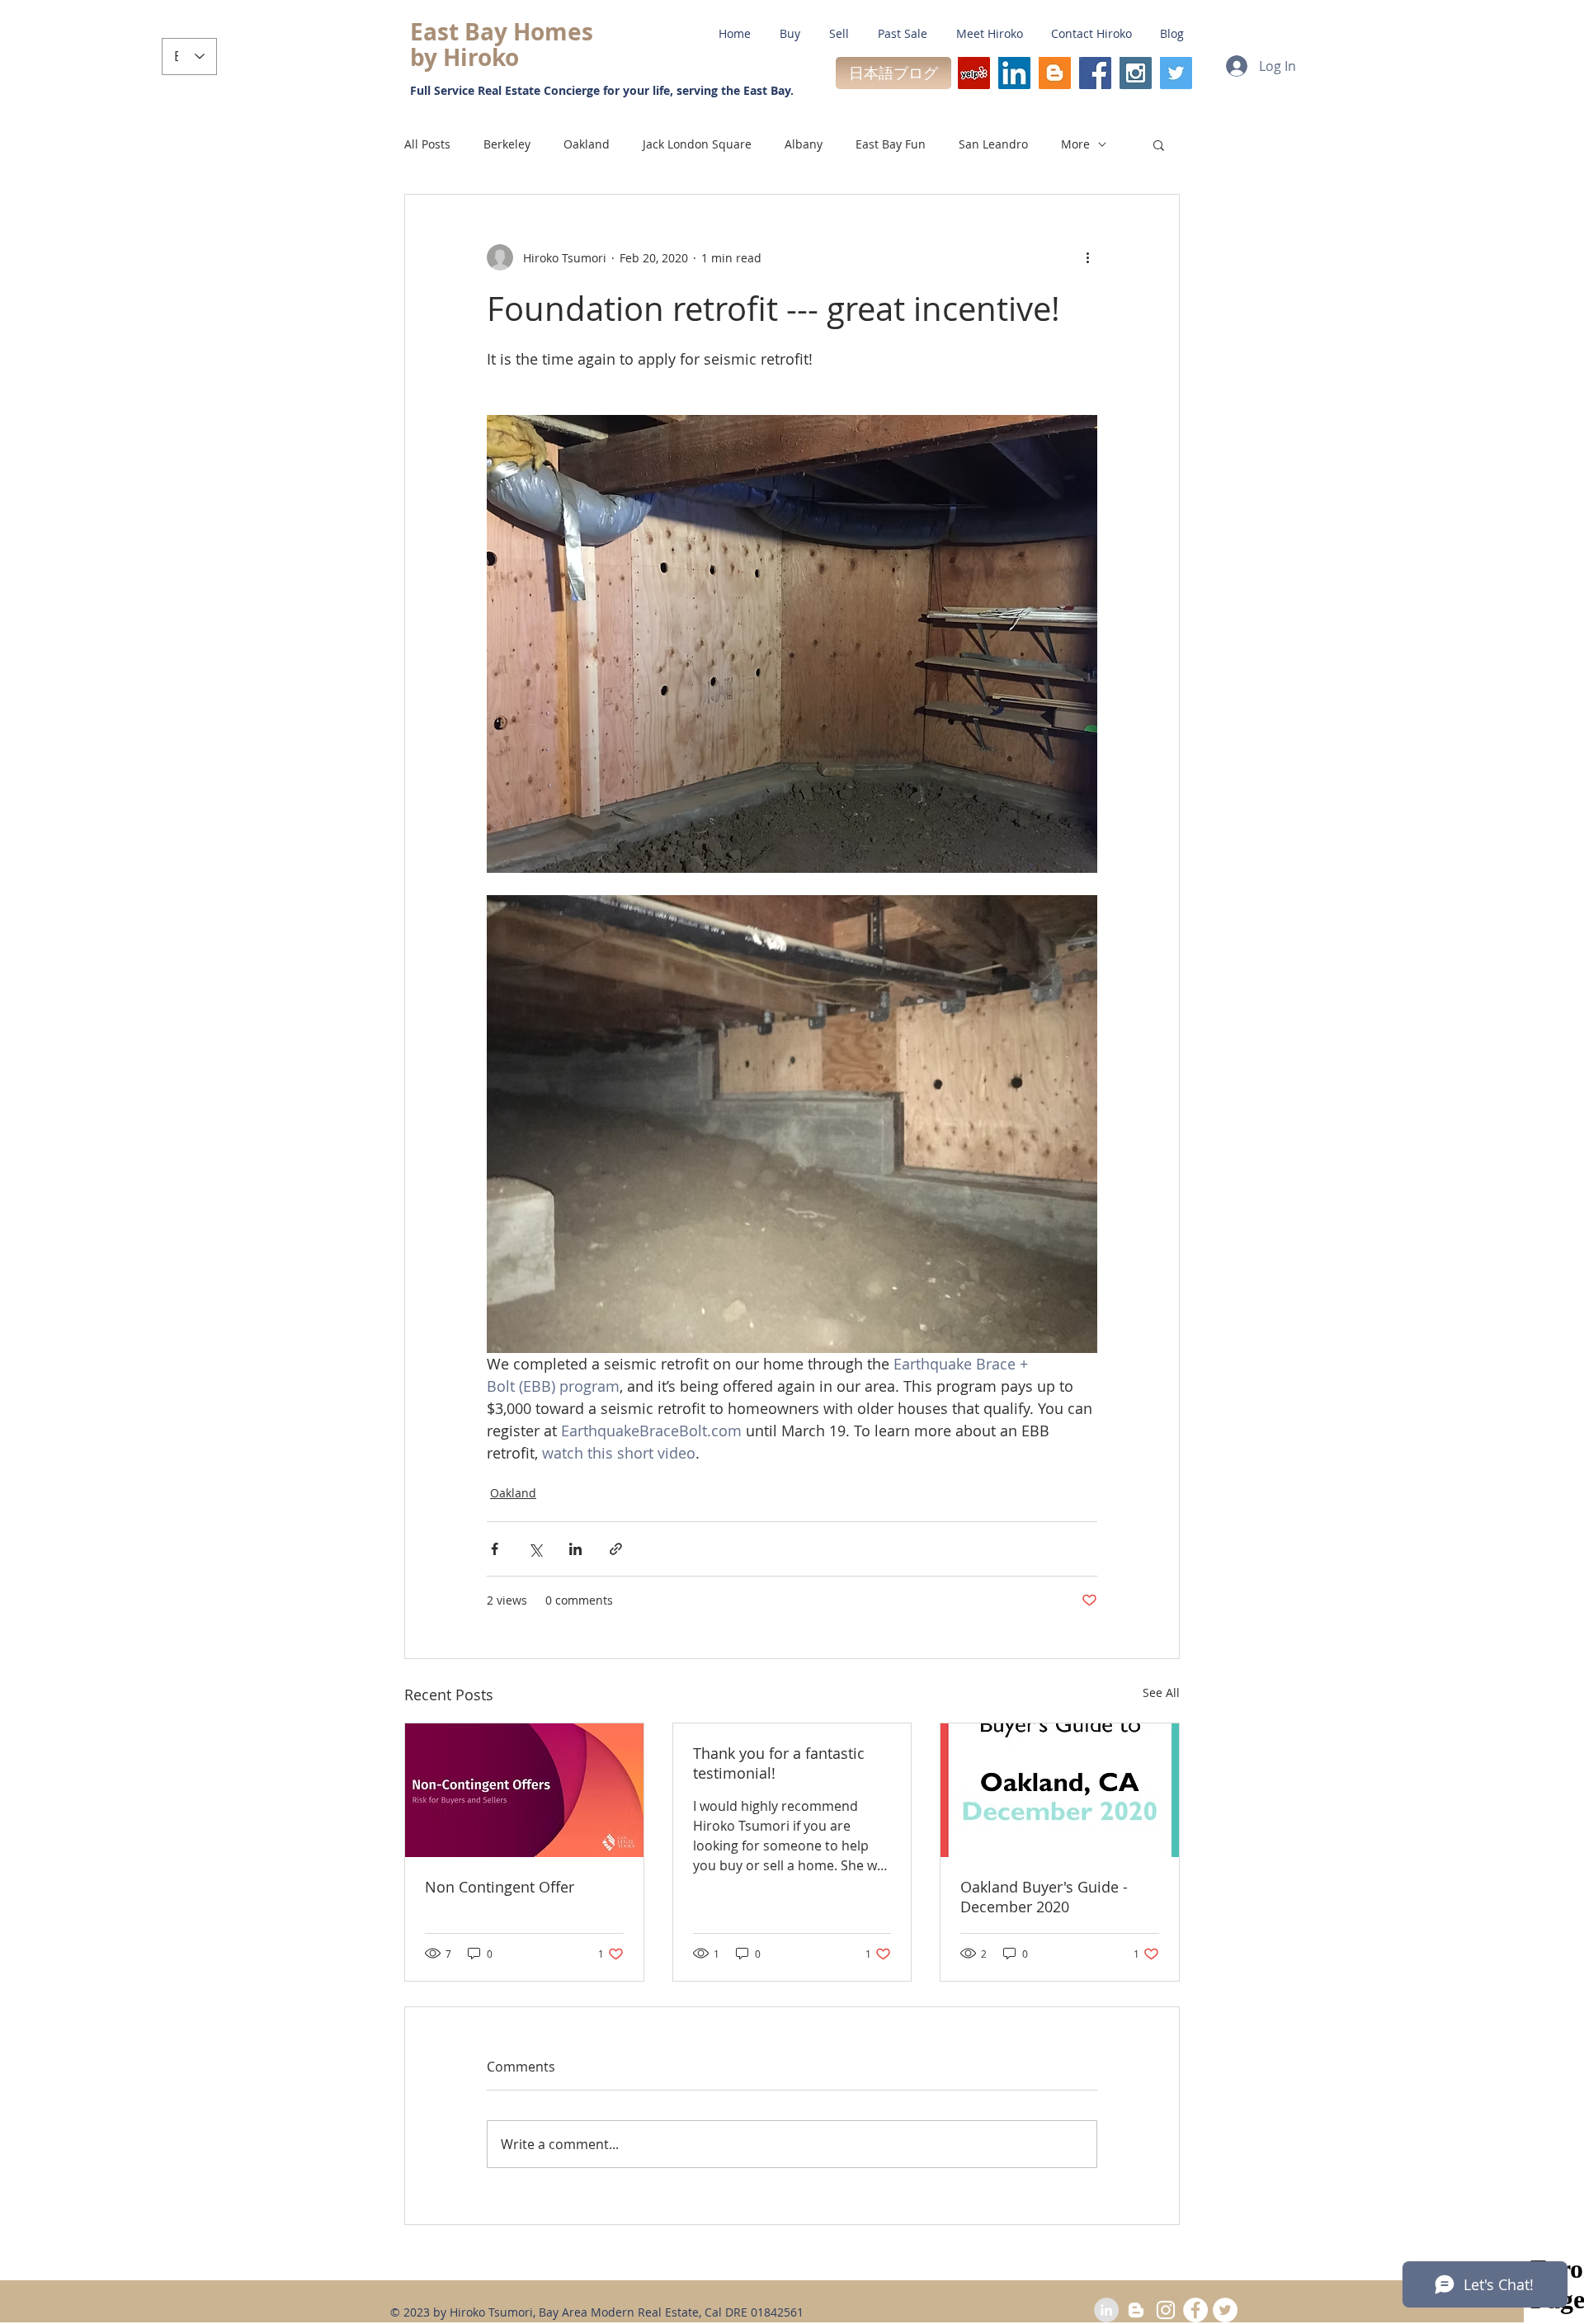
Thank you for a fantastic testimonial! (779, 1763)
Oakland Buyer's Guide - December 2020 (1044, 1897)
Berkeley (507, 144)
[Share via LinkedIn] (575, 1549)
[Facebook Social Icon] (1095, 73)
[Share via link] (616, 1549)
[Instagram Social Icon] (1136, 73)
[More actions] (1087, 257)
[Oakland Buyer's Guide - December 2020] (1060, 1790)
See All (1161, 1692)
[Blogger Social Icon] (1055, 73)
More (1075, 144)
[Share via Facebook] (495, 1549)
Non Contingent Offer (500, 1887)
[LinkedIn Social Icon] (1014, 73)
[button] (1159, 144)
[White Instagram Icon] (1166, 2310)
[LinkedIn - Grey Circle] (1106, 2310)
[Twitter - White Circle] (1225, 2310)
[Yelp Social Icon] (974, 73)
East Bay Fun (891, 144)
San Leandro (993, 144)
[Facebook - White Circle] (1195, 2310)
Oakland (587, 144)
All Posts (427, 144)
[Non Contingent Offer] (524, 1790)
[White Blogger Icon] (1136, 2310)
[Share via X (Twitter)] (535, 1549)
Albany (804, 144)
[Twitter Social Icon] (1176, 73)
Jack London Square (697, 144)
